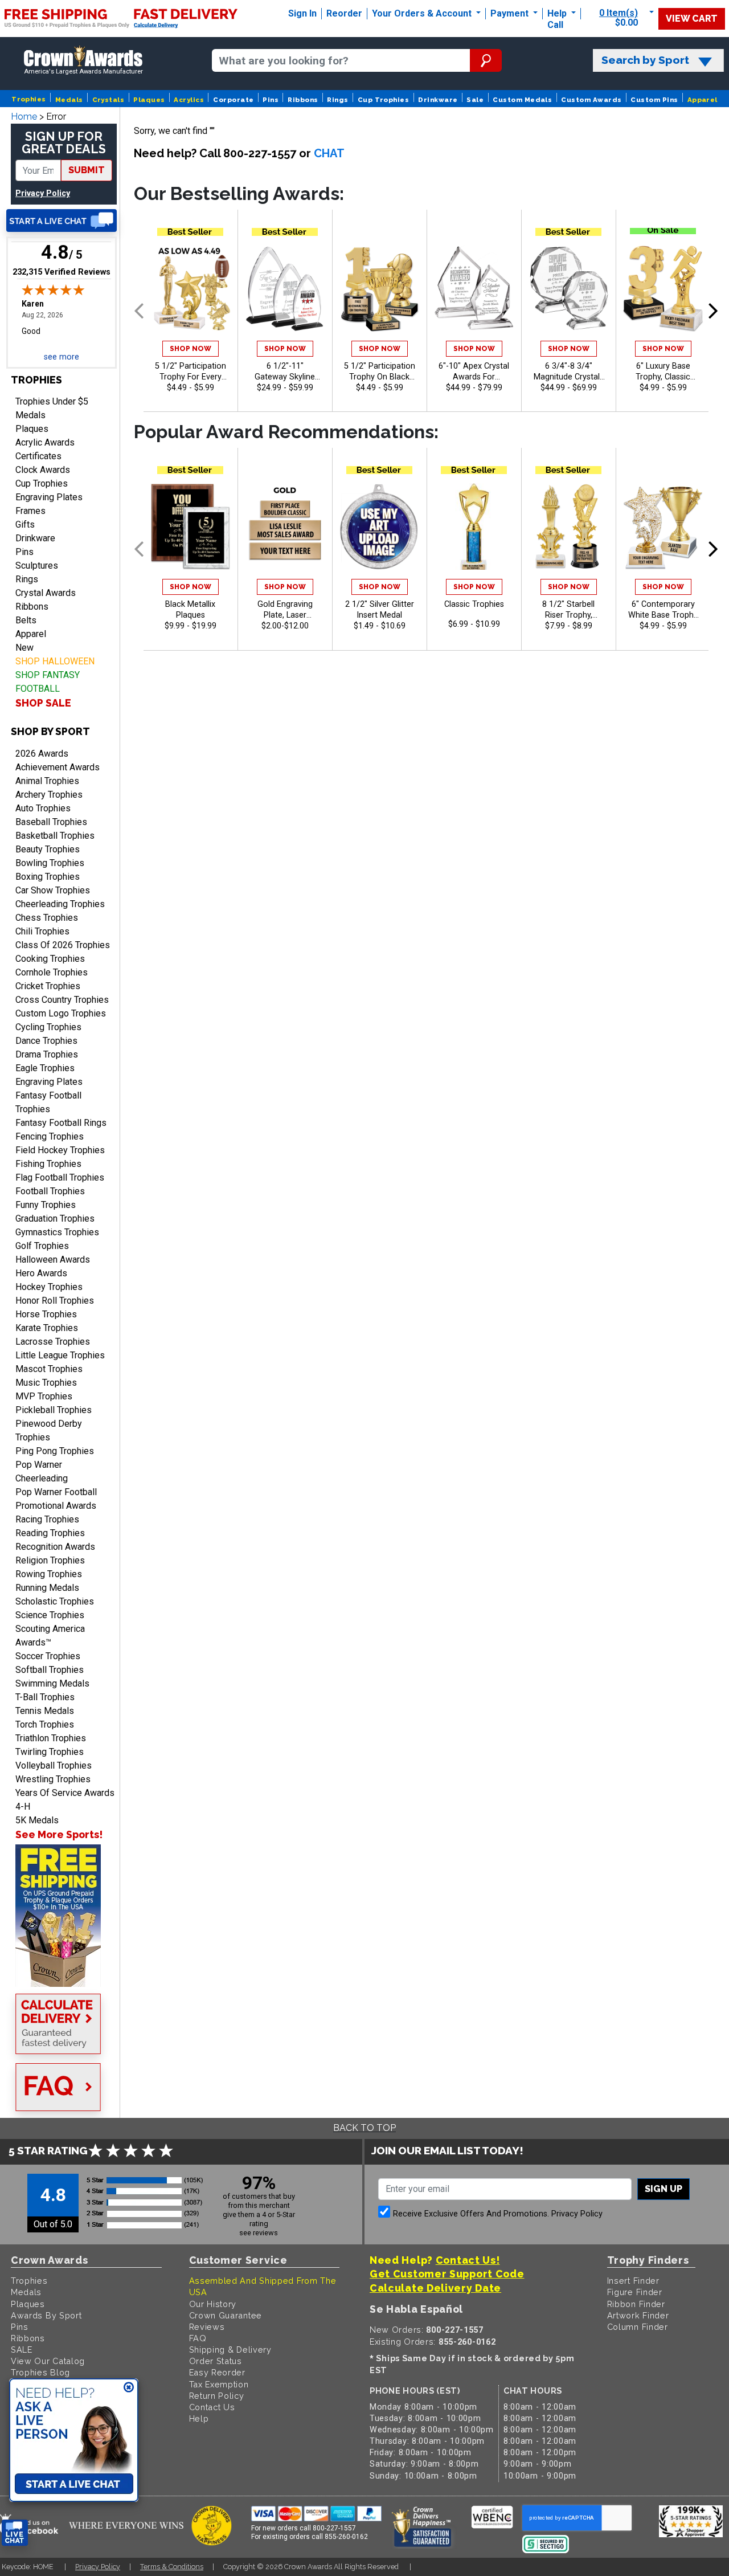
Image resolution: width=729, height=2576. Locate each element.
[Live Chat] (62, 221)
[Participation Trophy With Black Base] (380, 288)
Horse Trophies (46, 1314)
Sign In (302, 13)
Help (557, 13)
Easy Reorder (217, 2372)
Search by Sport (645, 60)
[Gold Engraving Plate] (285, 526)
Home (24, 117)
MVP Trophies (44, 1396)
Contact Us (212, 2407)
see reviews (259, 2233)
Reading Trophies (50, 1533)
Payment (511, 13)
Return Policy (217, 2396)
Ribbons (303, 100)
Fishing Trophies (48, 1164)
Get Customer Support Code (447, 2274)
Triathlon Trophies (51, 1738)
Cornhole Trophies (52, 972)
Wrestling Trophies (53, 1779)
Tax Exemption (219, 2384)
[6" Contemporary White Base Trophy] (663, 526)
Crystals (108, 100)
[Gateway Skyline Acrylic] (285, 288)
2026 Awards (42, 754)
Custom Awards (591, 100)
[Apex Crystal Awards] (474, 288)
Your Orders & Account (423, 13)
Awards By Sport (46, 2315)
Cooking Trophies (50, 959)
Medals (69, 100)
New (24, 648)
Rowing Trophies (49, 1574)
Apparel (703, 100)
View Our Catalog (48, 2361)
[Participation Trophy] (191, 288)
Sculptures (37, 566)
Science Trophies (50, 1615)
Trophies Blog (40, 2372)
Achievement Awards (58, 767)
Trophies (29, 99)
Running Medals (47, 1588)
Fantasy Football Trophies (48, 1102)
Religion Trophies (50, 1560)
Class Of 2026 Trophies (63, 945)
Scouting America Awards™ (50, 1636)
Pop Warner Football (56, 1492)
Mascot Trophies (49, 1369)
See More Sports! (59, 1834)
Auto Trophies (43, 808)
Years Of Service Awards (65, 1793)
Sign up (664, 2189)
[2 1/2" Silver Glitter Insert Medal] (380, 526)
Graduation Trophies (55, 1218)
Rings (337, 100)
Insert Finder (633, 2281)
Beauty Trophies (48, 849)
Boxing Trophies (48, 877)
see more (62, 357)
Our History (213, 2304)
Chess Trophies (47, 918)
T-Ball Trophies (45, 1697)
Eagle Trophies (45, 1068)
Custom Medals (522, 100)
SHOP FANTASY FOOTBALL (48, 682)
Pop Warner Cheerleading (42, 1471)
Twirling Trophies (50, 1752)
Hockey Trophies (49, 1287)
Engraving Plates (49, 497)
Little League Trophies (60, 1355)
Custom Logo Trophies (61, 1013)
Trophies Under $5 (52, 401)
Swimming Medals (52, 1683)
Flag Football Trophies (60, 1177)
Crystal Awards (46, 593)
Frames (30, 511)
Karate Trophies (47, 1328)
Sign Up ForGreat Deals (64, 143)
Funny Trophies (46, 1205)
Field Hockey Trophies (60, 1150)
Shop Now (191, 349)
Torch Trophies (45, 1724)
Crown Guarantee (226, 2315)
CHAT (329, 153)
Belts (26, 620)
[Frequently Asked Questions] (62, 2088)
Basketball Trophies (55, 836)
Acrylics (189, 100)
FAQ (198, 2338)
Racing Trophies (47, 1519)
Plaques (149, 100)
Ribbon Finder (636, 2304)
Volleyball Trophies (54, 1765)
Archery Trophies (49, 795)
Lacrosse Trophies (53, 1342)
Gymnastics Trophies (57, 1232)
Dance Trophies (46, 1041)
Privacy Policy (43, 193)
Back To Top (364, 2128)
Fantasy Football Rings (61, 1123)
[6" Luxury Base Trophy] (663, 288)
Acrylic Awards (45, 442)
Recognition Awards (55, 1547)
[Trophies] (62, 1916)
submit (87, 170)
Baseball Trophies (51, 822)
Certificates (38, 456)
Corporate (233, 100)
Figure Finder (635, 2292)
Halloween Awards (53, 1260)
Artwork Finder (638, 2315)
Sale (475, 100)
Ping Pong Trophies (55, 1451)
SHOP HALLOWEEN (55, 661)
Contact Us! (468, 2260)
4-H (23, 1807)
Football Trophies (50, 1191)
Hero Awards (41, 1273)
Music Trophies (46, 1383)
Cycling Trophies (48, 1027)
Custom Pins (654, 100)
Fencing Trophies (50, 1136)
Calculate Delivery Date (435, 2288)
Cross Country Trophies (62, 1000)
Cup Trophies (384, 100)
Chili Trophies (42, 931)
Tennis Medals (45, 1711)
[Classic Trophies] (474, 526)
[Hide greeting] (129, 2388)
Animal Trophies (47, 781)
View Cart (692, 19)
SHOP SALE (43, 703)
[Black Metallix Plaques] (191, 526)
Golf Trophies (42, 1246)
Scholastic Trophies (55, 1601)
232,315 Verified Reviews (62, 272)
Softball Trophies (50, 1670)
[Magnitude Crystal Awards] (569, 288)
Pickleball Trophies (54, 1410)
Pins (271, 100)
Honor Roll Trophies (55, 1301)
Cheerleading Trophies (60, 904)
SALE (22, 2350)
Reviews (207, 2327)
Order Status (216, 2361)
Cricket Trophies (48, 986)
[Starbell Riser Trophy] (569, 526)
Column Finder (638, 2327)
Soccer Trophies (48, 1656)
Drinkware (438, 100)
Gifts (25, 524)
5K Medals (37, 1820)
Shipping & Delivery (230, 2350)
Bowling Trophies (50, 863)
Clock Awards (43, 470)
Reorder (344, 13)
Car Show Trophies (53, 890)
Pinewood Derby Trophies (49, 1430)
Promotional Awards (56, 1506)
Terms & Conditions (172, 2567)
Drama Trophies (47, 1054)
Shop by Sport (50, 731)
